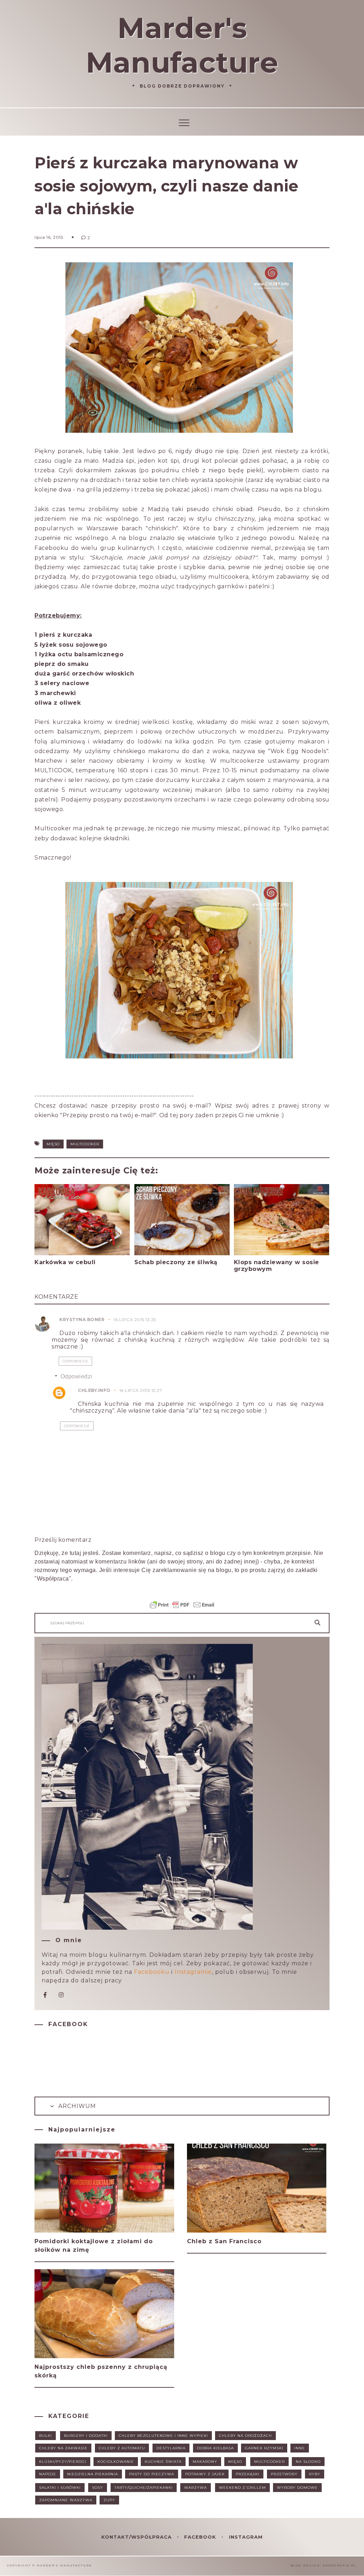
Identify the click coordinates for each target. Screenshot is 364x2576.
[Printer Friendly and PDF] (182, 1608)
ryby (315, 2474)
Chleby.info (94, 1390)
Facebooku (152, 1972)
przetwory (284, 2474)
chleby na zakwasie (63, 2448)
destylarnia (171, 2448)
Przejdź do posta (62, 1276)
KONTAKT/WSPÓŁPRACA (137, 2537)
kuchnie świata (163, 2462)
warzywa (196, 2488)
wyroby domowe (297, 2488)
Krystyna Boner (82, 1319)
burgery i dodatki (86, 2436)
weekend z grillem (242, 2488)
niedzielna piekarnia (93, 2474)
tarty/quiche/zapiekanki (144, 2488)
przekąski (248, 2474)
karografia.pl (340, 2565)
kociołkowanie (116, 2462)
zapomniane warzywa (66, 2500)
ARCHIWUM (76, 2106)
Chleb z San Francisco (224, 2241)
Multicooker (85, 1144)
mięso (53, 1144)
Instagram (246, 2537)
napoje (48, 2474)
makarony (205, 2462)
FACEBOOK (201, 2537)
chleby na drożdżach (245, 2436)
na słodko (308, 2462)
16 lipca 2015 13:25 (135, 1319)
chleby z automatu (122, 2448)
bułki (45, 2436)
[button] (182, 122)
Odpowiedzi (76, 1376)
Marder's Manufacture (182, 45)
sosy (98, 2488)
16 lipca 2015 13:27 (141, 1390)
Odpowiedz (75, 1361)
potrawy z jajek (205, 2474)
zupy (109, 2500)
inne (300, 2448)
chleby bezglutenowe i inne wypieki (163, 2436)
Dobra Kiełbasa (215, 2448)
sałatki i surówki (60, 2488)
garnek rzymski (264, 2448)
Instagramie (193, 1972)
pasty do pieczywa (152, 2474)
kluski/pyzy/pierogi (63, 2462)
